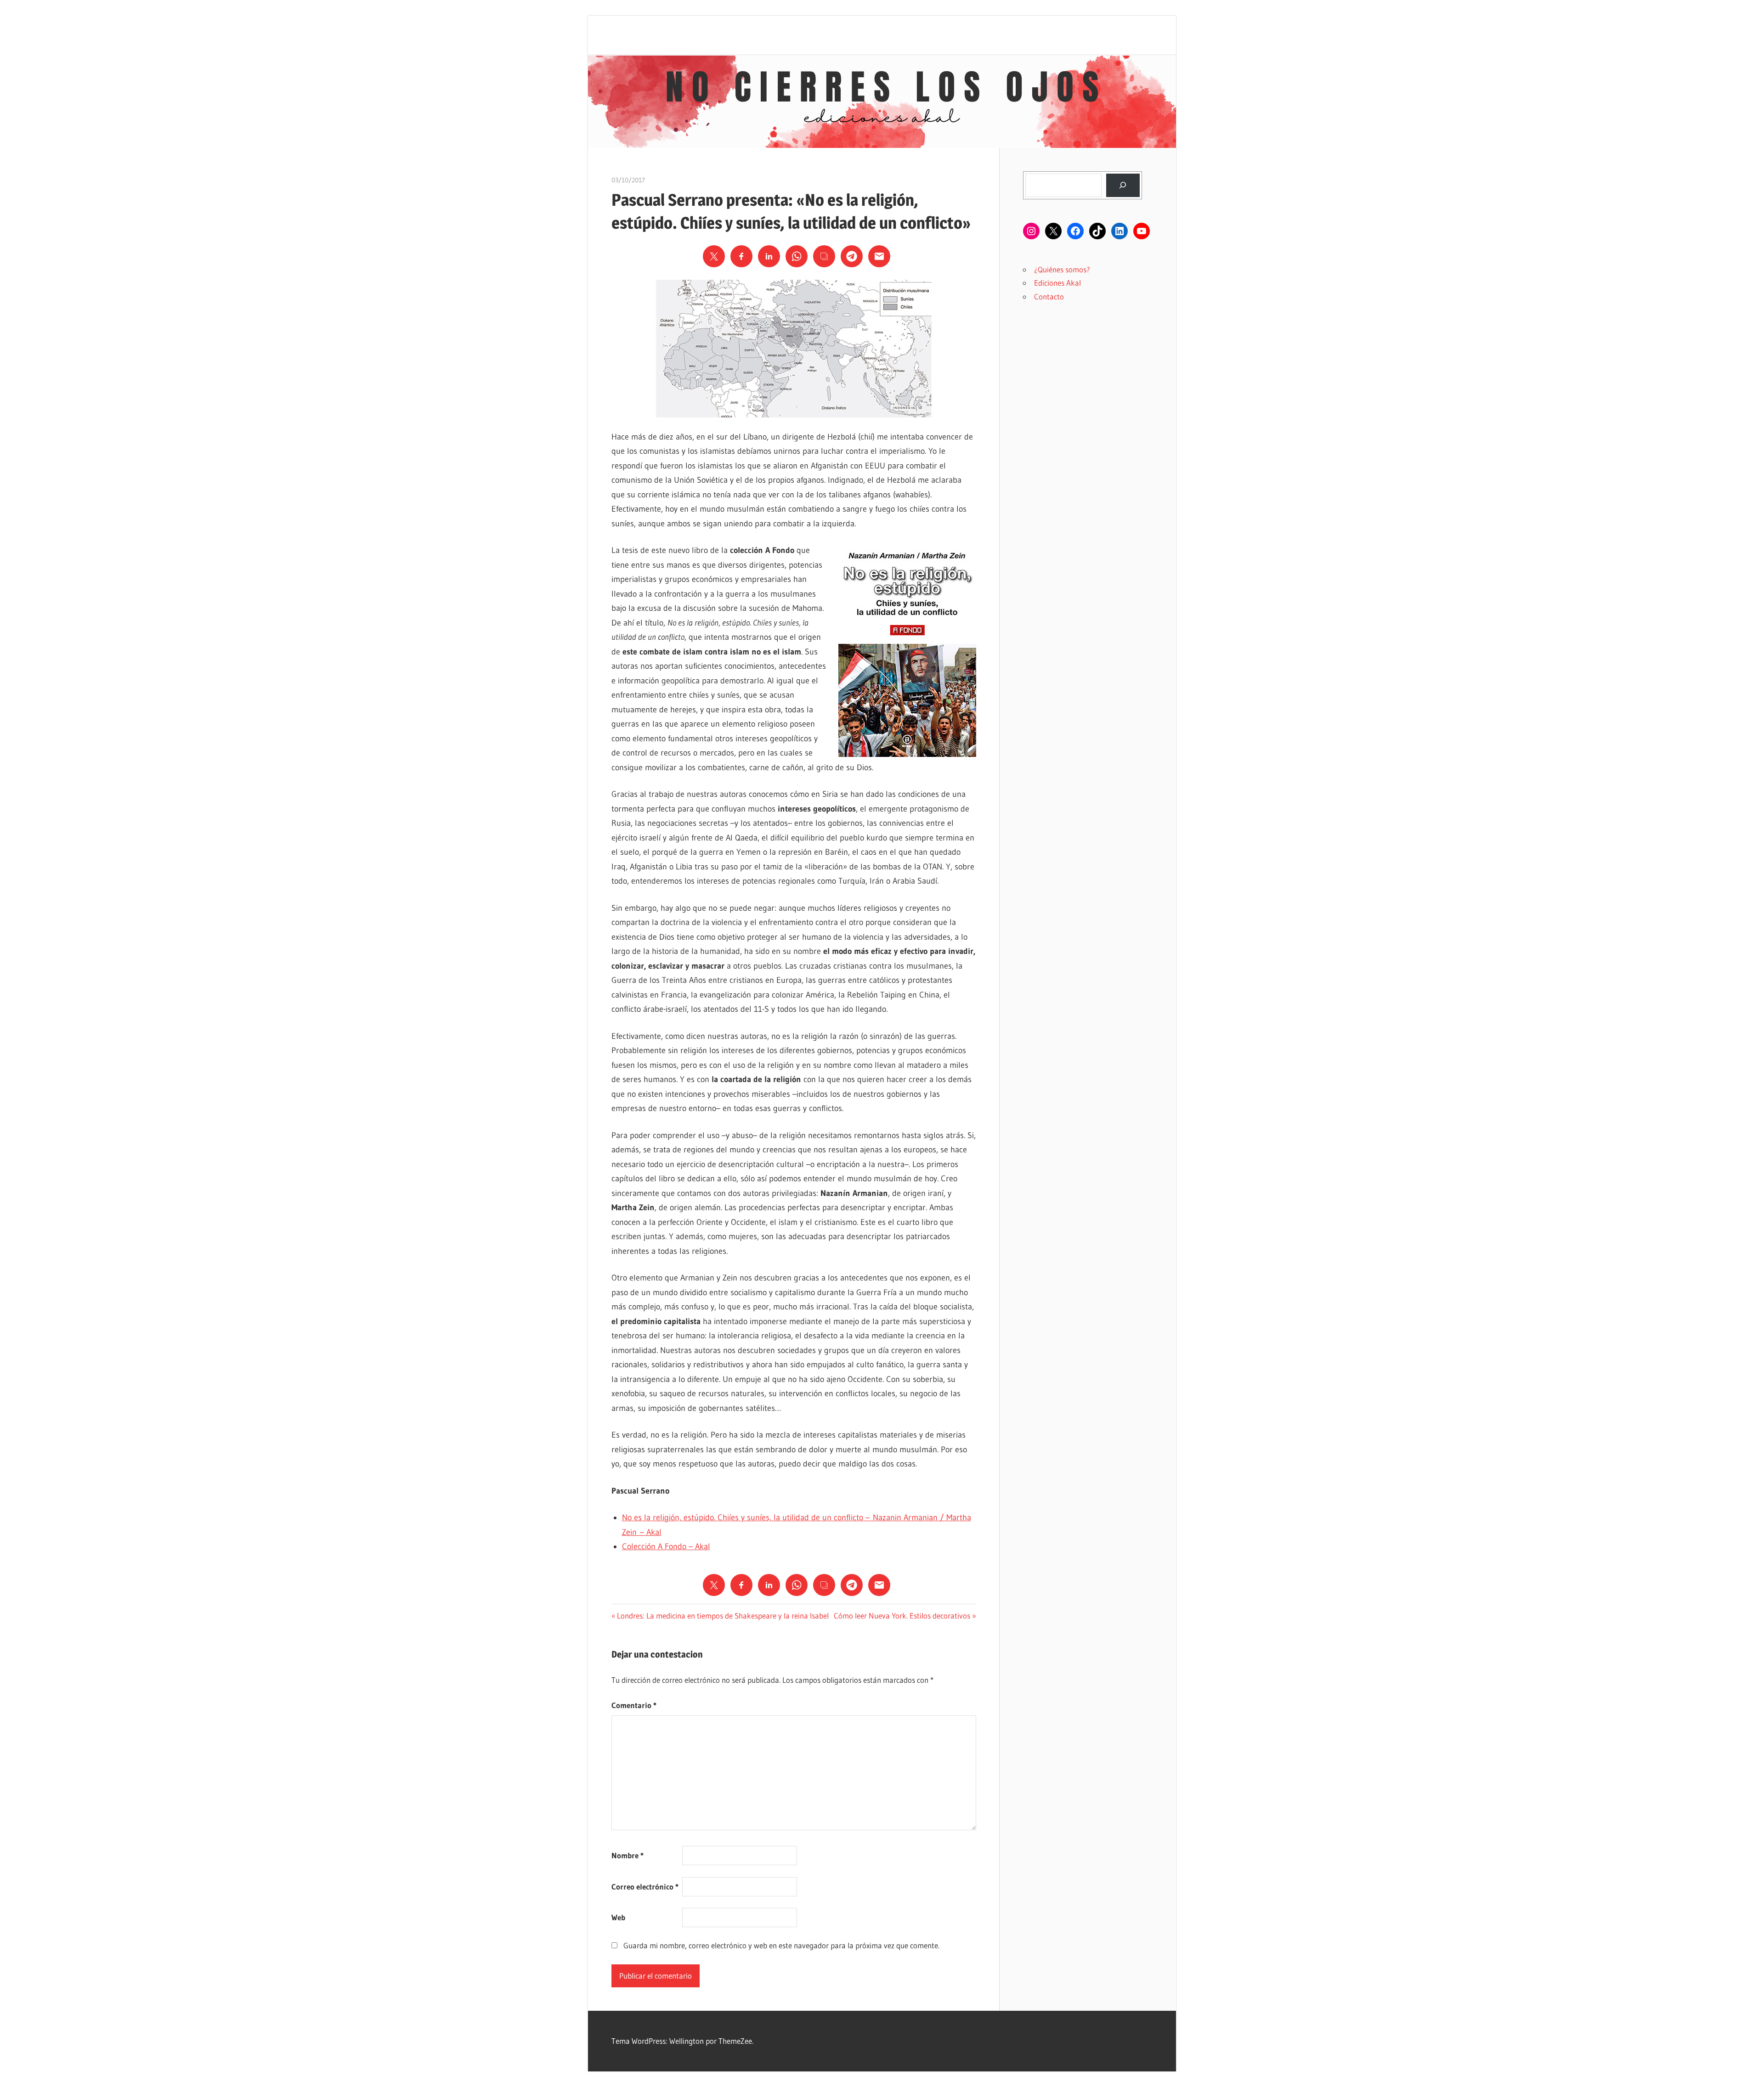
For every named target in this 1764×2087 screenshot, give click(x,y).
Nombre (628, 1855)
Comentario (634, 1705)
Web (618, 1917)
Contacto (1049, 296)
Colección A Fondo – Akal (666, 1546)
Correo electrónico (645, 1887)
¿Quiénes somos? (1062, 269)
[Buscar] (1123, 185)
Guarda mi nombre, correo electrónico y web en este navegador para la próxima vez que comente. (781, 1945)
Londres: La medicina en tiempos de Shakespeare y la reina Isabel (723, 1616)
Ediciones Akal (1057, 283)
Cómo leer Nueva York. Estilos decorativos (902, 1616)
